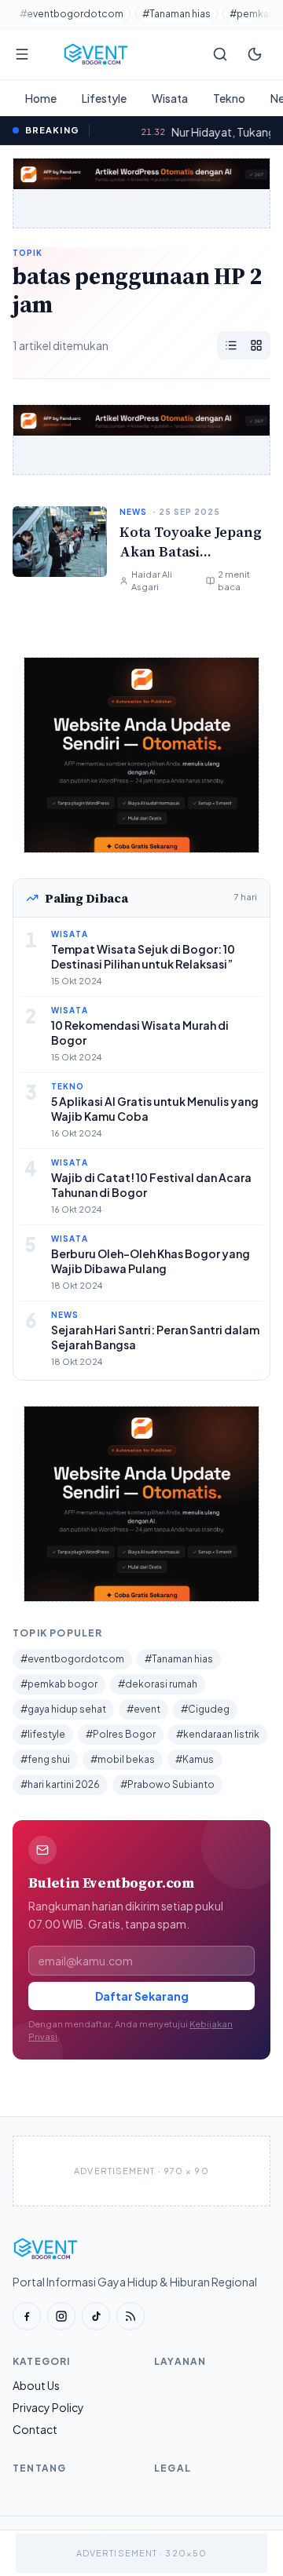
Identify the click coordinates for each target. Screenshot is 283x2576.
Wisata (170, 98)
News (133, 512)
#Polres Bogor (121, 1734)
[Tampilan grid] (256, 345)
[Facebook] (27, 2316)
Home (41, 98)
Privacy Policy (48, 2407)
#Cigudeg (205, 1709)
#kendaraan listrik (218, 1734)
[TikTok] (96, 2316)
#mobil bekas (123, 1759)
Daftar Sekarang (142, 1996)
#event (143, 1709)
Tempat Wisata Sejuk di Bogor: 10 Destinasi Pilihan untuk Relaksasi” (143, 956)
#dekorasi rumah (158, 1684)
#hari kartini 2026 (60, 1784)
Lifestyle (104, 98)
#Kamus (195, 1759)
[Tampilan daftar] (231, 345)
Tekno (229, 98)
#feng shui (45, 1759)
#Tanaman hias (176, 14)
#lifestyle (43, 1734)
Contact (35, 2429)
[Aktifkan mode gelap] (255, 54)
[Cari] (220, 54)
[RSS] (130, 2316)
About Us (36, 2385)
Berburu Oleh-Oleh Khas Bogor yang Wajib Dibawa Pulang (151, 1261)
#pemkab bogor (59, 1684)
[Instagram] (61, 2316)
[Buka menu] (22, 54)
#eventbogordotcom (72, 14)
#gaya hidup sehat (63, 1709)
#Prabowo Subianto (167, 1784)
